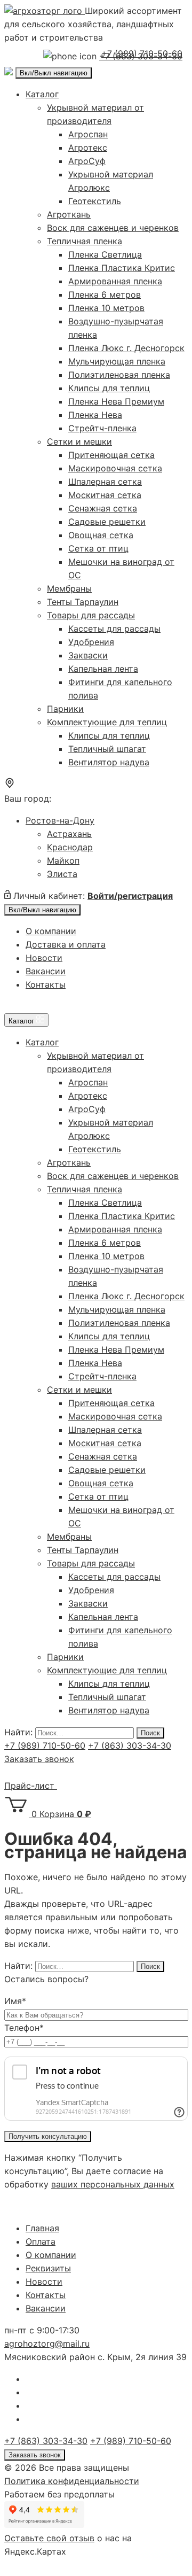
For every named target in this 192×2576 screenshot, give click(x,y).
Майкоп (63, 860)
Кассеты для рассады (114, 629)
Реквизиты (48, 2268)
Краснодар (70, 847)
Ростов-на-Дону (60, 820)
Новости (44, 958)
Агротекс (88, 148)
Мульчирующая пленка (117, 361)
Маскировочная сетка (115, 468)
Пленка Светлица (105, 254)
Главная (42, 2228)
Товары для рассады (91, 615)
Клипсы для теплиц (109, 388)
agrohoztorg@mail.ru (47, 2344)
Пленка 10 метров (106, 308)
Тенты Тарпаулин (83, 602)
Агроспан (88, 134)
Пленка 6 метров (105, 294)
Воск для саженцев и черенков (113, 228)
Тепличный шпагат (107, 749)
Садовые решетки (107, 522)
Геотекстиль (95, 201)
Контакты (46, 984)
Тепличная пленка (85, 241)
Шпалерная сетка (105, 482)
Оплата (41, 2241)
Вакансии (46, 971)
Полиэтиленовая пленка (119, 375)
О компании (51, 931)
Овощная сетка (101, 535)
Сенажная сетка (103, 508)
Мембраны (69, 588)
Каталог (42, 94)
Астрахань (69, 834)
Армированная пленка (115, 281)
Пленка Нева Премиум (116, 401)
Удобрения (91, 642)
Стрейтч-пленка (102, 428)
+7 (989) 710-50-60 (142, 53)
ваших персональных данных (113, 2184)
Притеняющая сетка (111, 455)
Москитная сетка (105, 495)
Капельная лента (103, 669)
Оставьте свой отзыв (49, 2538)
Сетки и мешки (79, 441)
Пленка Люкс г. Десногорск (126, 348)
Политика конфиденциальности (72, 2481)
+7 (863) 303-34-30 (130, 1745)
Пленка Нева (95, 415)
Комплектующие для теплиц (107, 722)
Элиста (62, 874)
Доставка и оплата (66, 944)
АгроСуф (87, 161)
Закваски (88, 655)
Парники (65, 709)
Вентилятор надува (109, 762)
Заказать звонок (39, 1759)
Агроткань (69, 214)
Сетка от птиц (98, 548)
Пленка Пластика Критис (122, 268)
